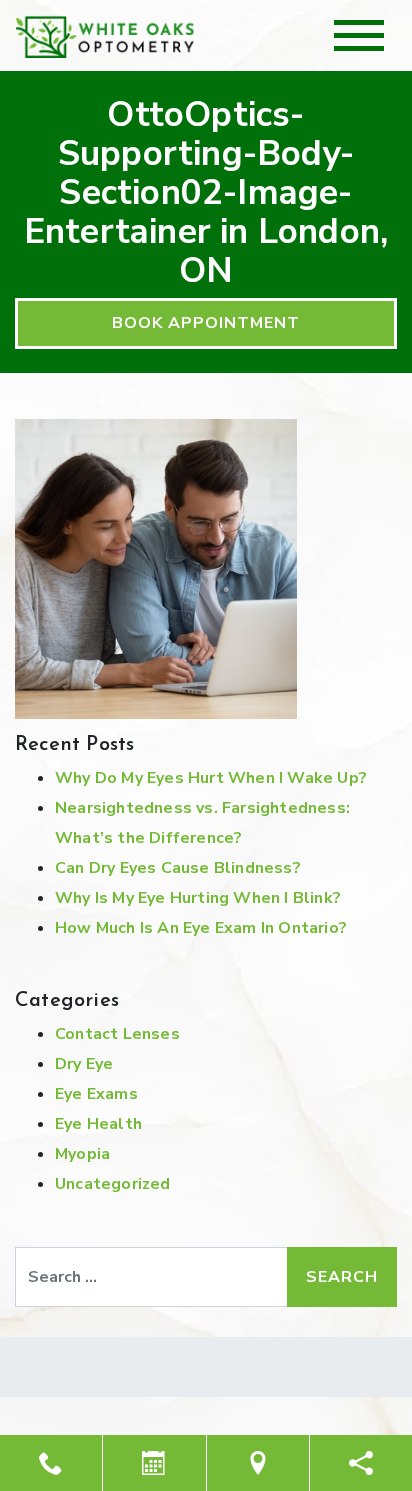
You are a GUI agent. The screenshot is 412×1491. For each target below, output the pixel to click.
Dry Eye (84, 1064)
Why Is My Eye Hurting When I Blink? (198, 898)
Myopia (82, 1154)
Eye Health (98, 1124)
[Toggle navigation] (359, 35)
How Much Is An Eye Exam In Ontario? (201, 928)
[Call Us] (51, 1463)
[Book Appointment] (154, 1463)
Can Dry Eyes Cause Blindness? (178, 868)
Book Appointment (206, 323)
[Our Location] (258, 1463)
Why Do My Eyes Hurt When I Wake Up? (211, 778)
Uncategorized (113, 1184)
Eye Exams (96, 1094)
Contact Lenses (117, 1034)
